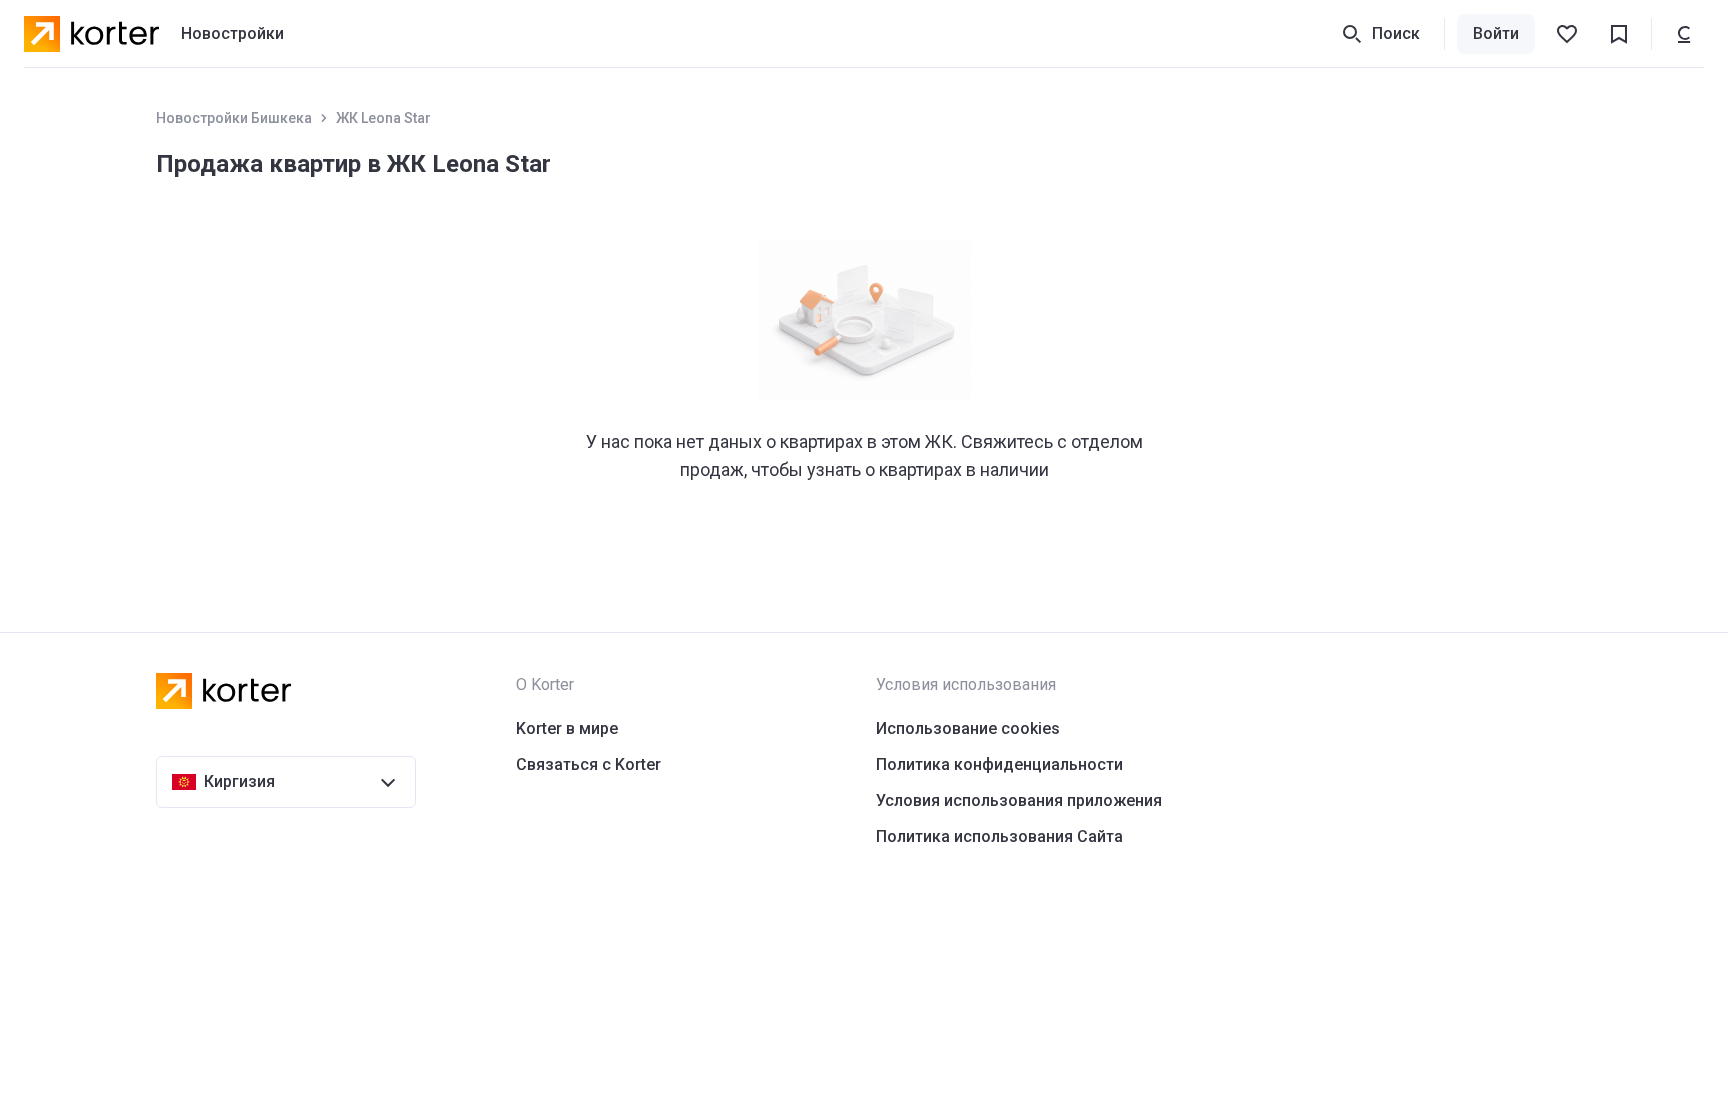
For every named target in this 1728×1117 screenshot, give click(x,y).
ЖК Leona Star (383, 118)
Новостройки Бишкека (234, 118)
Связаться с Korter (588, 764)
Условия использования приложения (1019, 800)
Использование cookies (968, 728)
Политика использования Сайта (999, 836)
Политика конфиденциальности (999, 764)
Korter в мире (567, 728)
